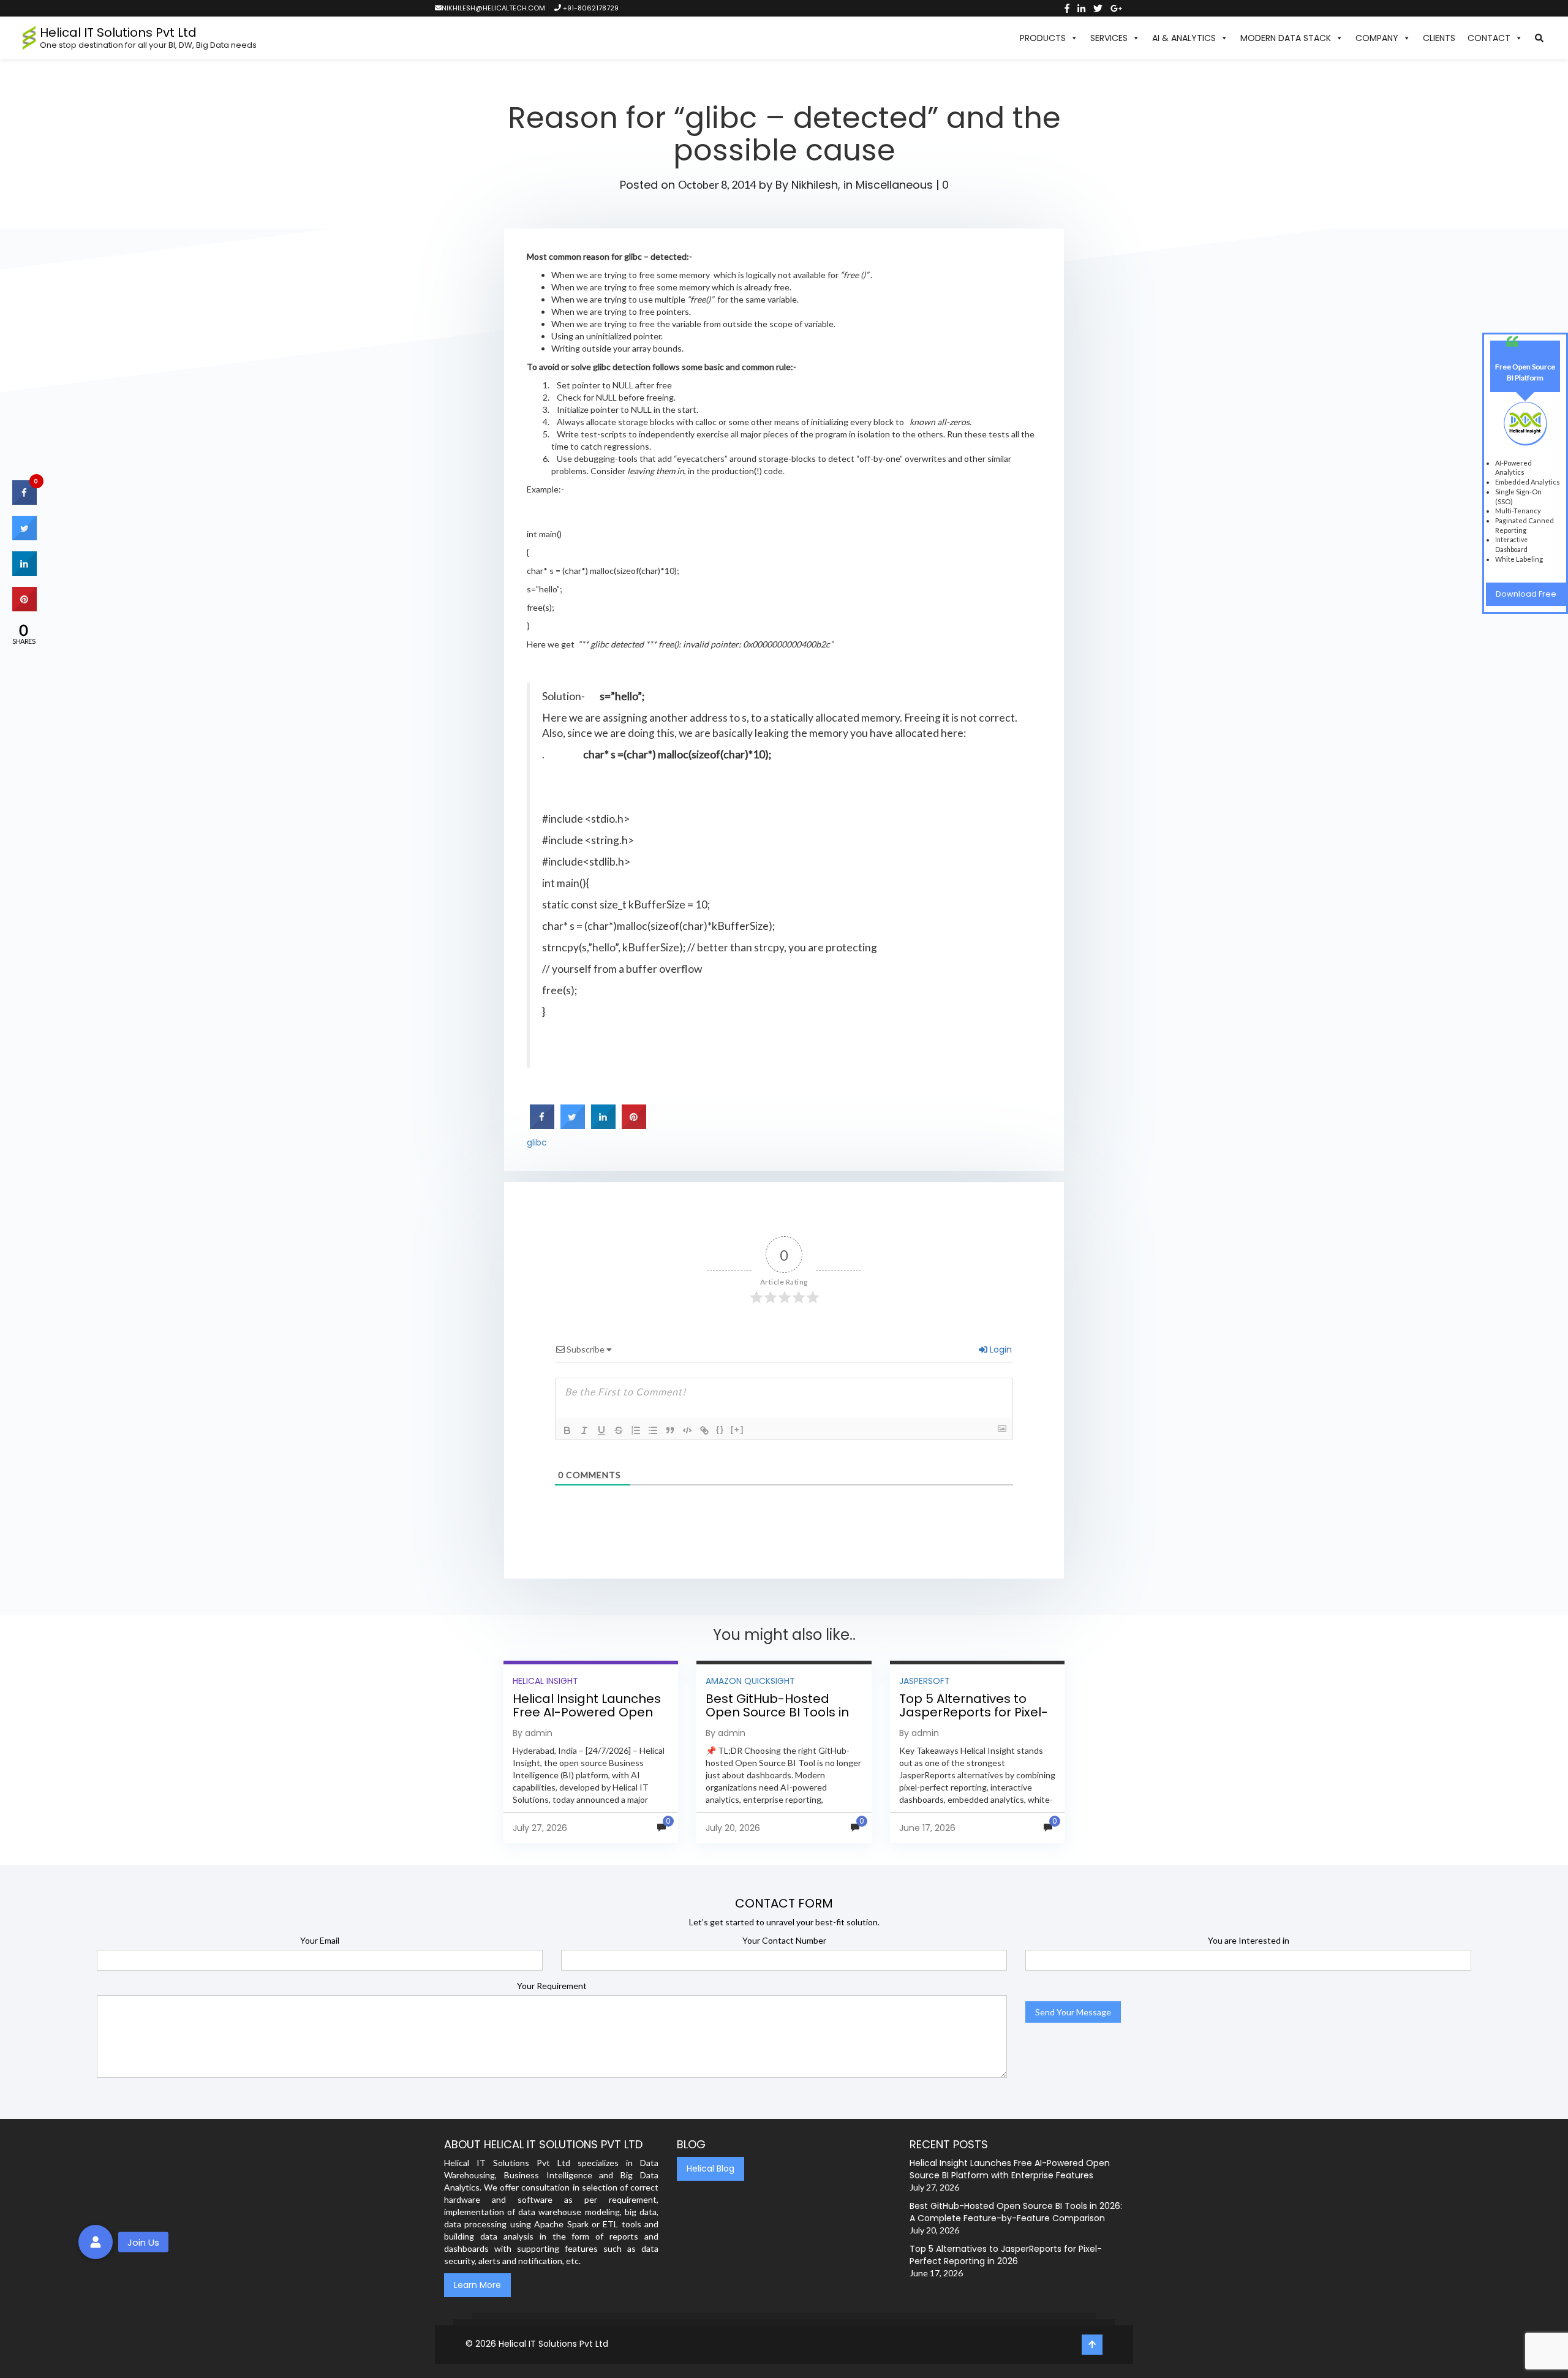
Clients (1439, 38)
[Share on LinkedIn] (24, 572)
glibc (537, 1142)
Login (1000, 1349)
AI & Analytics (1184, 38)
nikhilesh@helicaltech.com (493, 8)
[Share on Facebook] (542, 1126)
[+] (737, 1429)
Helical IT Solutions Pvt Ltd (553, 2344)
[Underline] (601, 1430)
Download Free (1526, 594)
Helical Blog (710, 2169)
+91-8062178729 (590, 8)
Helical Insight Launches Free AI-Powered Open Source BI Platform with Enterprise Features (587, 1719)
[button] (1539, 38)
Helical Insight (545, 1681)
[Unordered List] (653, 1430)
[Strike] (619, 1430)
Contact (1489, 38)
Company (1377, 38)
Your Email (320, 1940)
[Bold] (567, 1430)
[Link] (704, 1430)
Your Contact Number (784, 1940)
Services (1109, 38)
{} (720, 1429)
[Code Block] (687, 1430)
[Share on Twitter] (573, 1126)
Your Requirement (552, 1986)
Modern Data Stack (1286, 38)
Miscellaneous (894, 185)
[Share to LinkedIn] (603, 1126)
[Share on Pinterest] (634, 1126)
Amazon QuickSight (750, 1681)
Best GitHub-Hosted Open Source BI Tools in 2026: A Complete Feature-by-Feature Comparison (1016, 2212)
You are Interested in (1249, 1940)
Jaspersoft (925, 1681)
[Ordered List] (636, 1430)
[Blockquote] (670, 1430)
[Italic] (584, 1430)
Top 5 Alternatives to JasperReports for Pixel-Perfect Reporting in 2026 (976, 1712)
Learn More (477, 2285)
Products (1043, 38)
